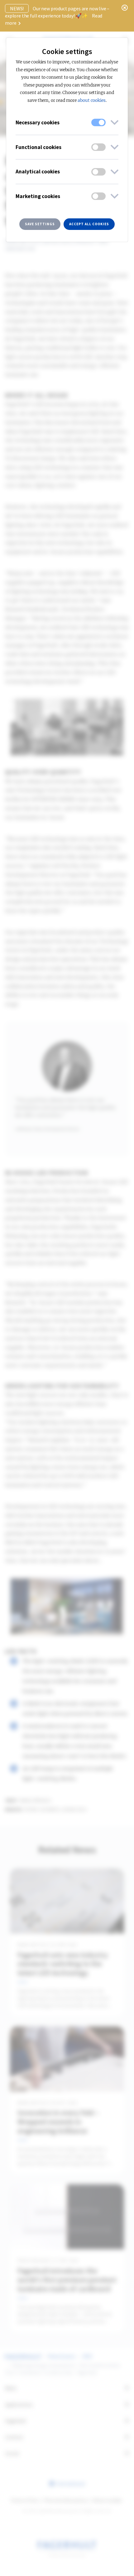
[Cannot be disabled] (98, 122)
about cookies (92, 100)
